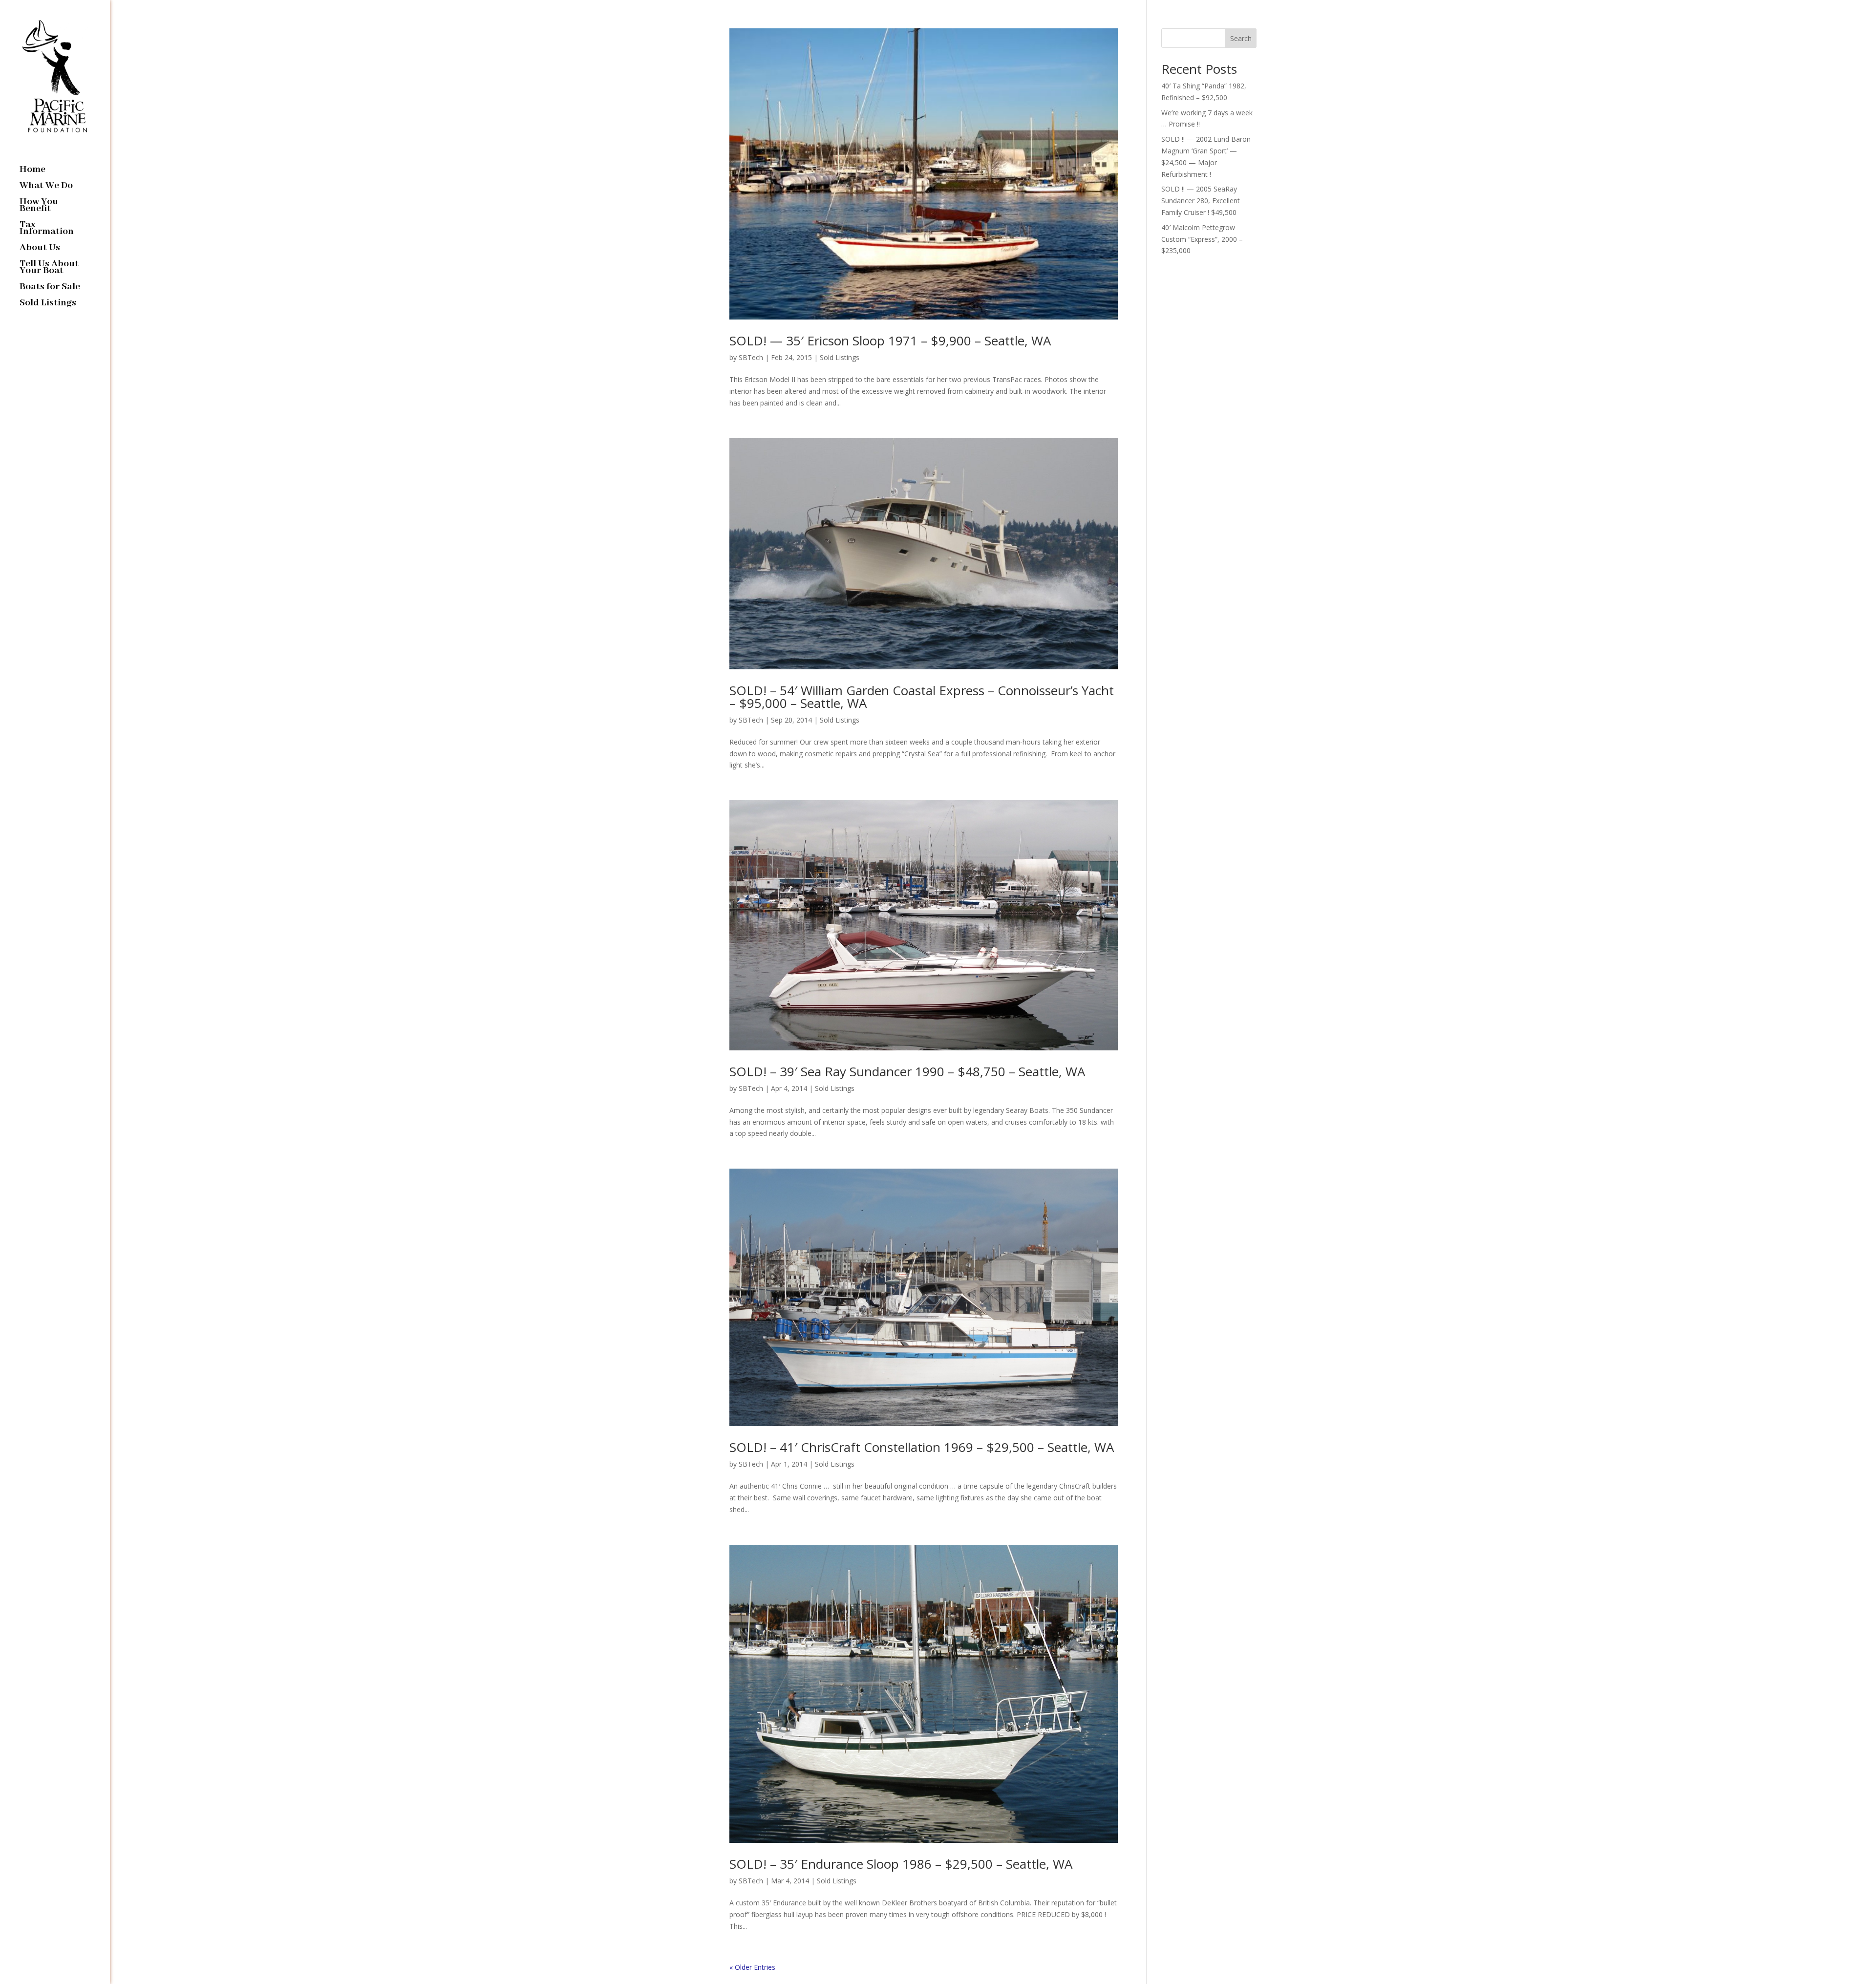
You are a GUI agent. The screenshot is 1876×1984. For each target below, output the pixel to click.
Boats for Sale (50, 288)
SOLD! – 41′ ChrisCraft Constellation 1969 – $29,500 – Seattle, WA (922, 1447)
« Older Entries (752, 1967)
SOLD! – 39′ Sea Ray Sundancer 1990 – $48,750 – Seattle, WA (907, 1071)
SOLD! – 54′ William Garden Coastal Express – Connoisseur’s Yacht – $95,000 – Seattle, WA (922, 697)
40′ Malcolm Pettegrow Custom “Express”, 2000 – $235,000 (1202, 239)
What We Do (46, 187)
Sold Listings (48, 304)
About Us (40, 249)
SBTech (751, 357)
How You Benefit (39, 206)
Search (1241, 38)
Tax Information (47, 229)
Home (32, 171)
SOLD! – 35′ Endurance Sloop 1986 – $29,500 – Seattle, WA (901, 1864)
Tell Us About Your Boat (49, 268)
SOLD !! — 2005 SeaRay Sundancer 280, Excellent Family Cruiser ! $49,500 (1201, 201)
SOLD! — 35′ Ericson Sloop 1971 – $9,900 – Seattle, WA (890, 341)
